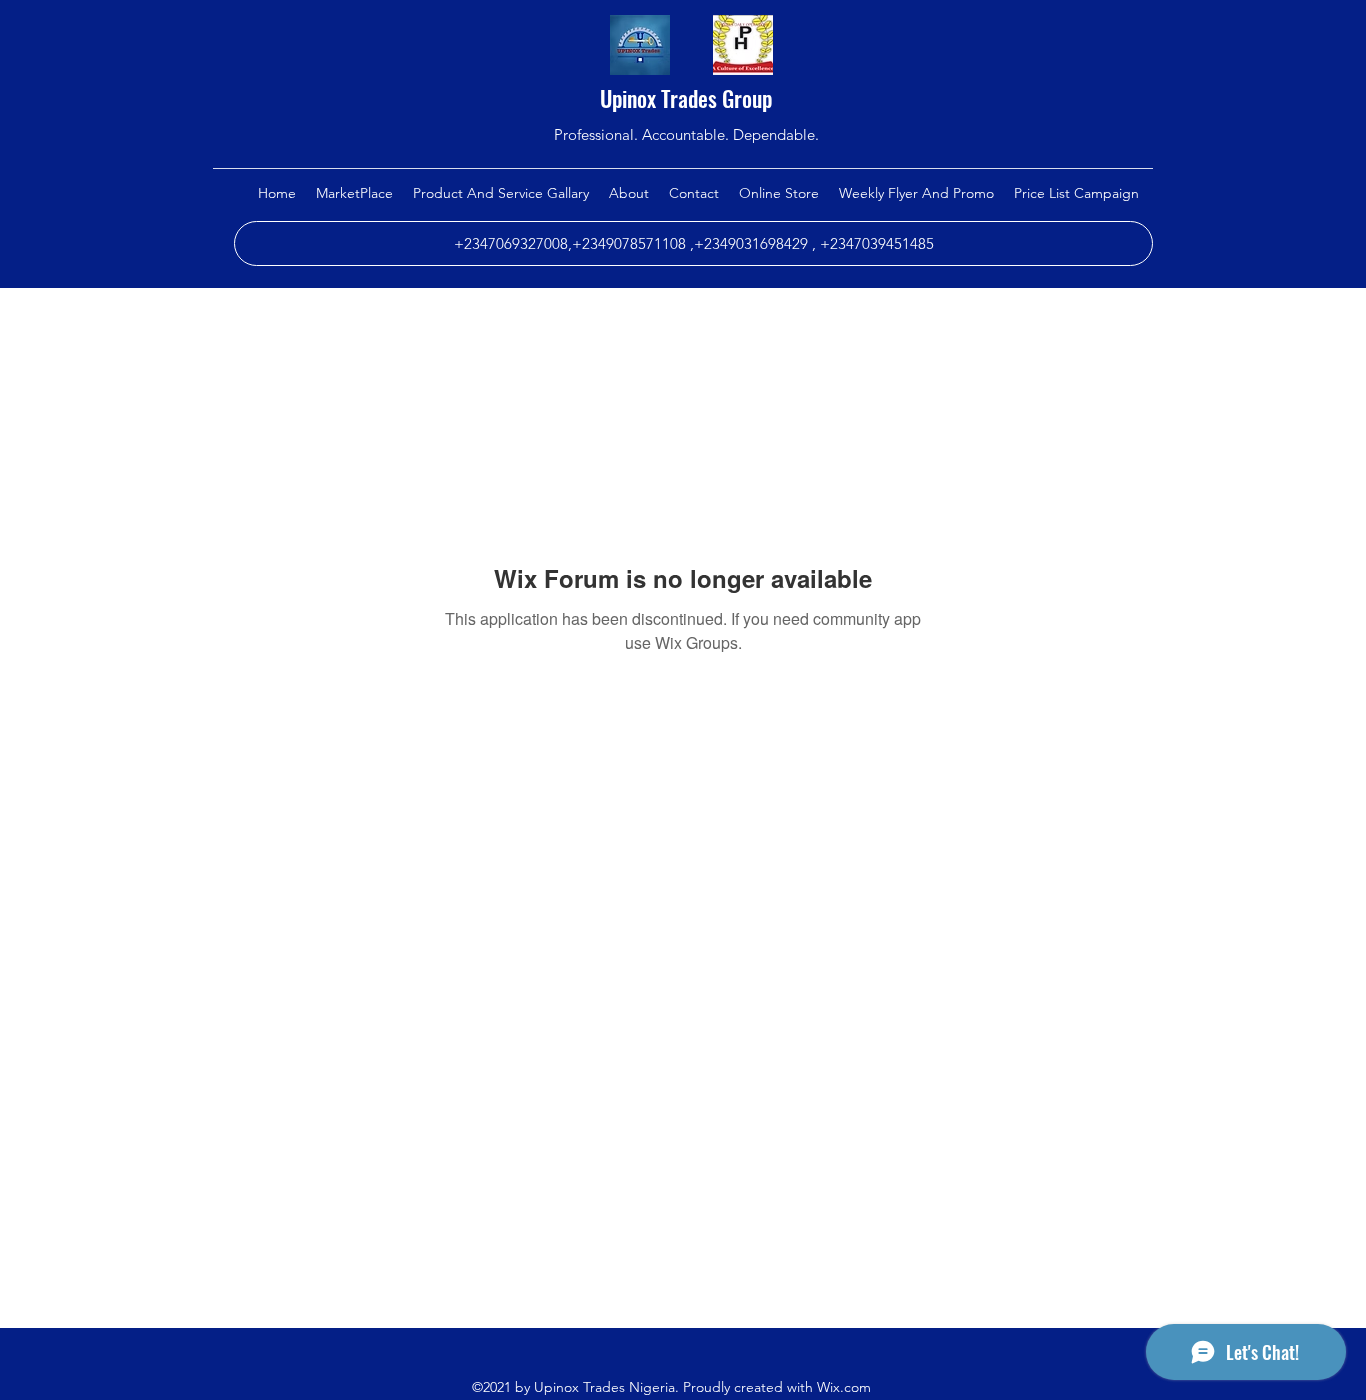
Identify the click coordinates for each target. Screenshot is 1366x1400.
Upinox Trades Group (686, 98)
